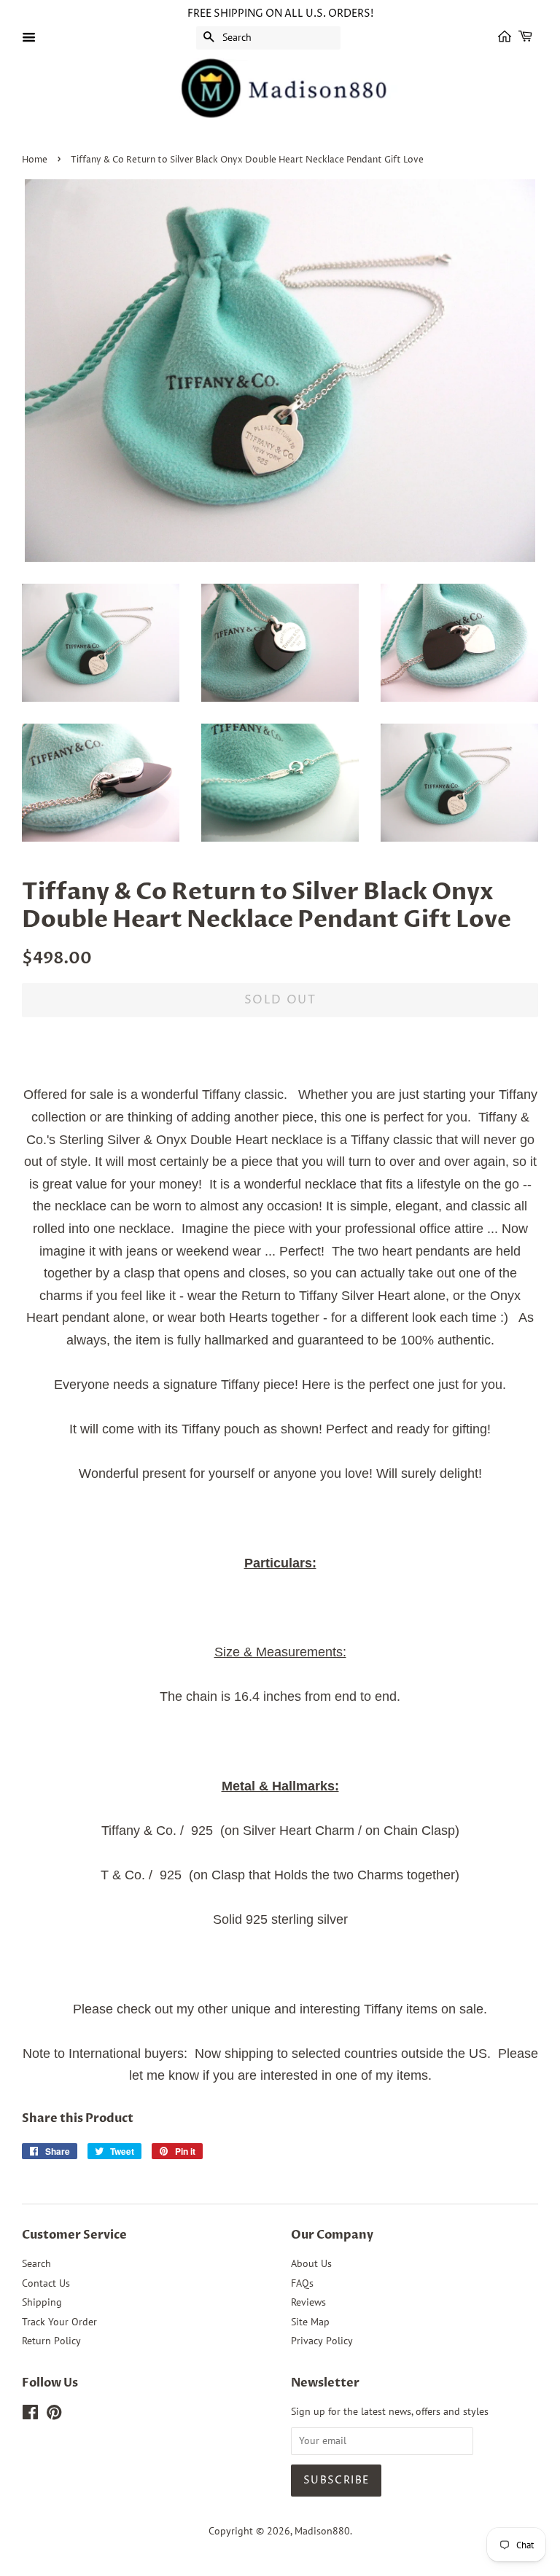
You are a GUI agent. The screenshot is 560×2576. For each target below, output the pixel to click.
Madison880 (322, 2531)
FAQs (302, 2283)
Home (35, 160)
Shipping (42, 2302)
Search (36, 2263)
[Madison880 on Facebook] (30, 2415)
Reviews (308, 2302)
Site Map (310, 2322)
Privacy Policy (322, 2341)
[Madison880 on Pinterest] (54, 2415)
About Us (311, 2263)
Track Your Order (59, 2322)
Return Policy (51, 2341)
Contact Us (46, 2283)
